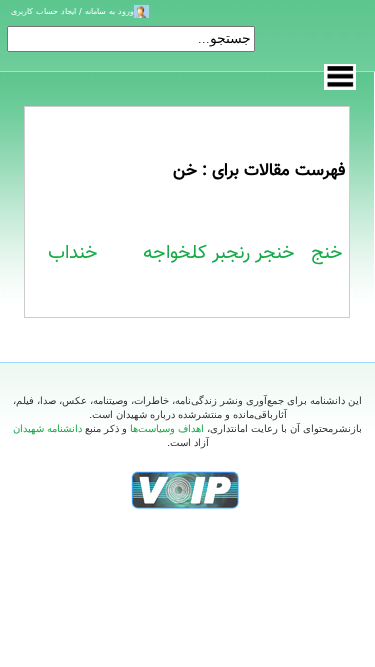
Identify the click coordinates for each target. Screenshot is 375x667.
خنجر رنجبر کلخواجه (219, 253)
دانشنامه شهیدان (47, 428)
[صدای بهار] (185, 489)
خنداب (73, 253)
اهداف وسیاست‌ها (167, 428)
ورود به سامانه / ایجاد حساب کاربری (72, 11)
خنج (327, 253)
